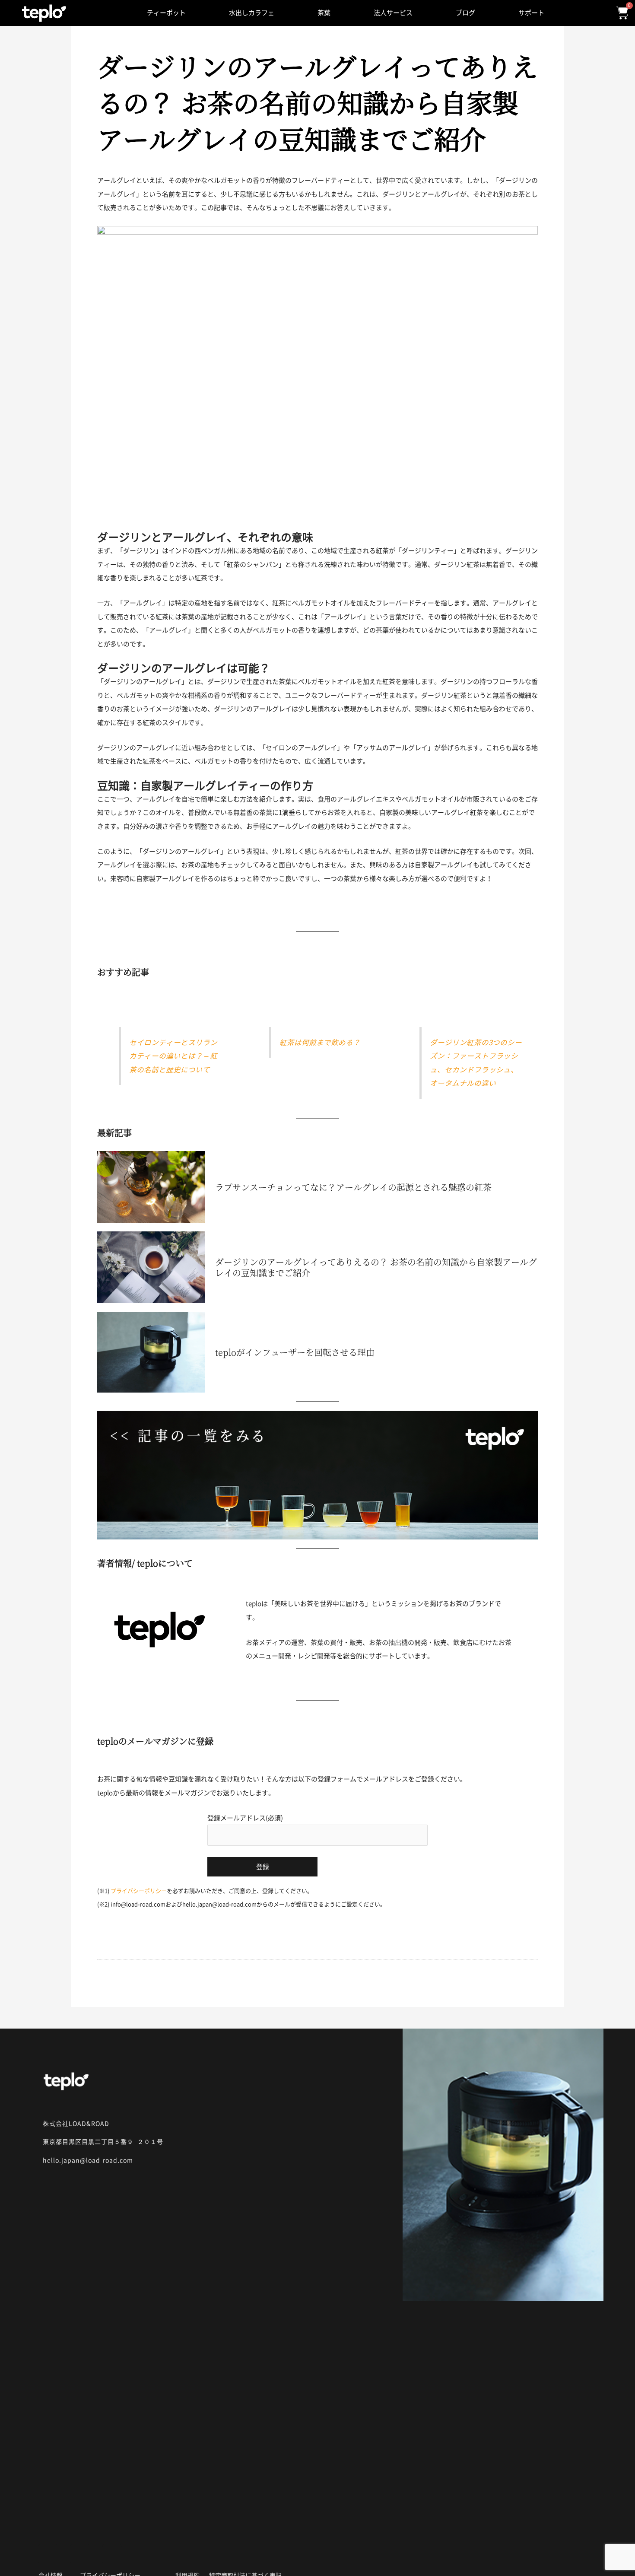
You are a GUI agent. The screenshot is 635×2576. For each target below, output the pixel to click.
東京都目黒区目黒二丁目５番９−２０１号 (103, 2142)
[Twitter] (112, 2554)
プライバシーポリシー (139, 1891)
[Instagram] (48, 2554)
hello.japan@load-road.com (88, 2160)
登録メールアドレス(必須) (245, 1818)
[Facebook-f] (80, 2554)
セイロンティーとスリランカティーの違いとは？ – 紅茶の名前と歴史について (173, 1056)
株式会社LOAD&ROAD (76, 2124)
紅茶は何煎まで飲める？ (320, 1042)
